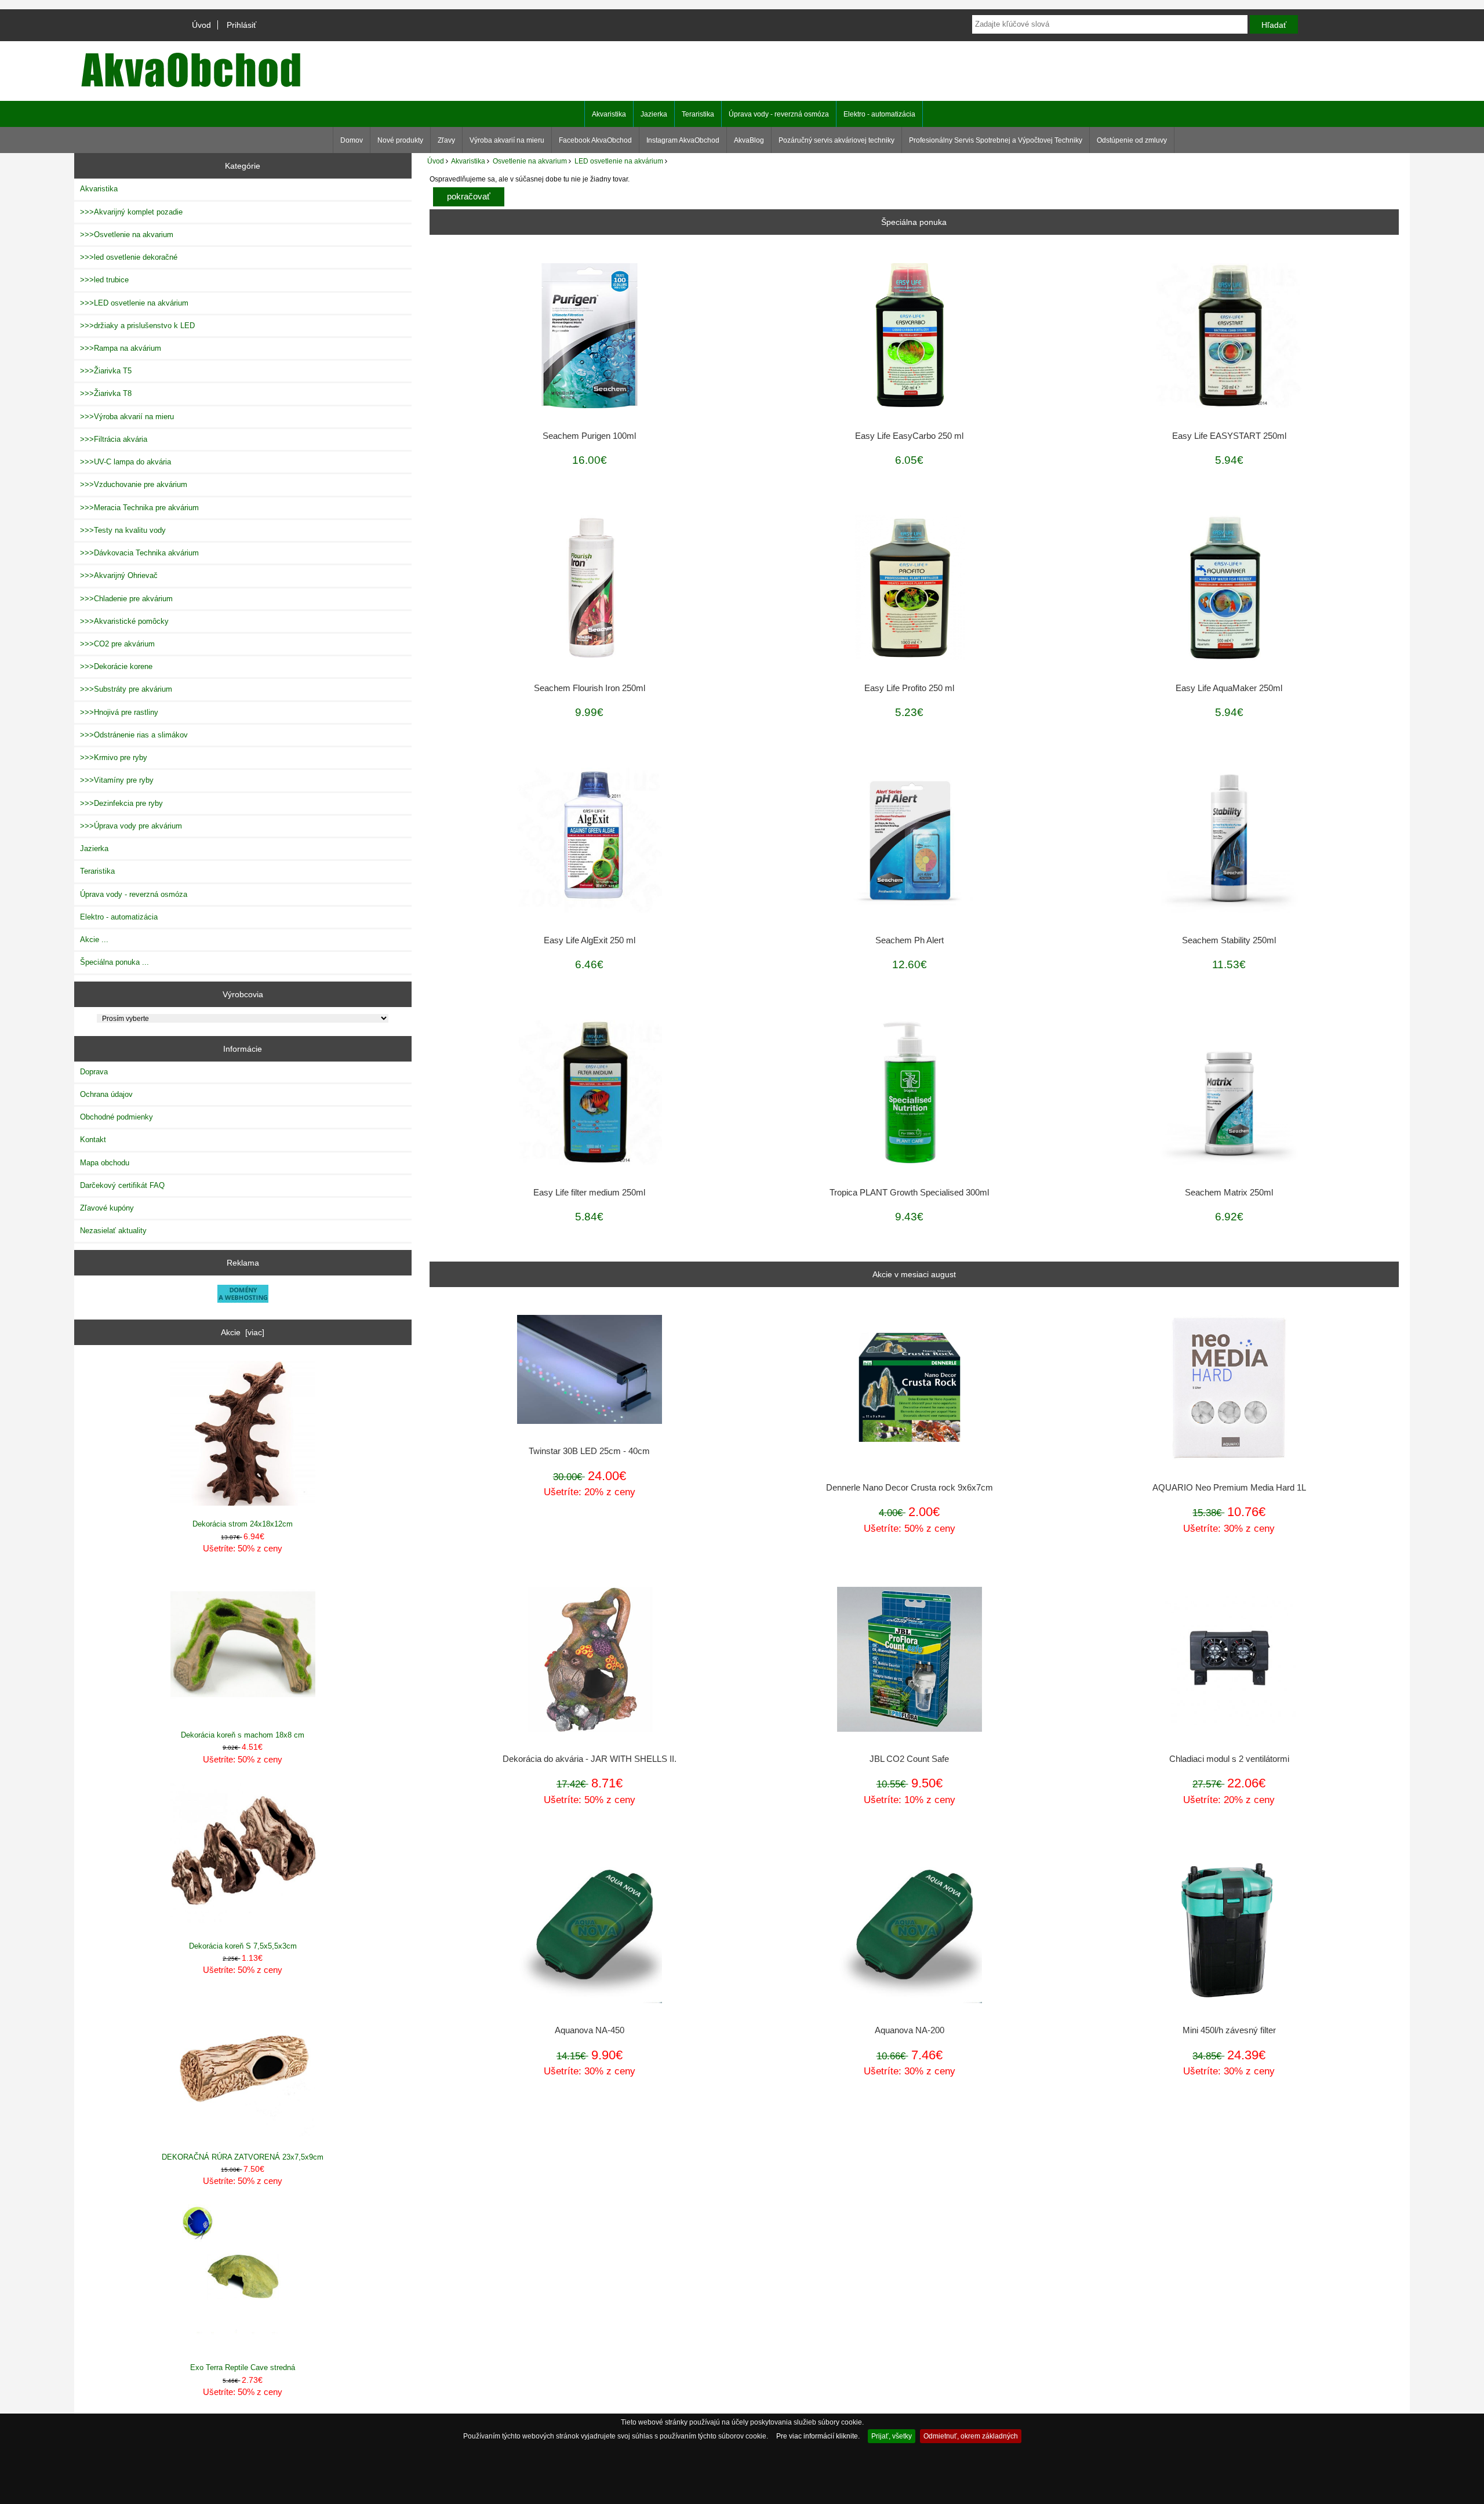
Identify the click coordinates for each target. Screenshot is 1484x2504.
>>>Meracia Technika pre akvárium (139, 508)
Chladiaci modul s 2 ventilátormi (1229, 1759)
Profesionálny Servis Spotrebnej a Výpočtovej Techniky (996, 140)
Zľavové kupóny (107, 1208)
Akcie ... (94, 940)
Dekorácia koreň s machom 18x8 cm (243, 1735)
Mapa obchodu (105, 1163)
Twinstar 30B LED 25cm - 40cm (589, 1451)
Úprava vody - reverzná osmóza (779, 114)
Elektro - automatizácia (879, 114)
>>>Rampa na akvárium (121, 348)
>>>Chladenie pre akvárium (126, 599)
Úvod (201, 25)
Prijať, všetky (892, 2436)
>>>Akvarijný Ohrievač (119, 575)
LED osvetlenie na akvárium (619, 161)
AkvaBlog (749, 140)
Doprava (94, 1072)
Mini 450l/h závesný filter (1229, 2030)
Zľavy (446, 140)
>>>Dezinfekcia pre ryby (121, 803)
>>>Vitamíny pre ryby (117, 780)
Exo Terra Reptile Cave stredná (243, 2367)
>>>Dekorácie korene (116, 666)
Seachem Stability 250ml (1229, 940)
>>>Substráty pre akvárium (126, 689)
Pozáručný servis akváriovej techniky (836, 140)
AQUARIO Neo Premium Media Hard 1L (1229, 1488)
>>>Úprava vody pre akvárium (131, 826)
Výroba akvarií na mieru (507, 140)
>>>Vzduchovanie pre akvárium (134, 484)
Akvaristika (468, 161)
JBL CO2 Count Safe (909, 1759)
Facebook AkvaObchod (595, 140)
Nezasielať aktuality (113, 1231)
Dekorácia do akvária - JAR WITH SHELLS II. (590, 1759)
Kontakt (93, 1140)
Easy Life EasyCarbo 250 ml (909, 436)
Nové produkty (400, 140)
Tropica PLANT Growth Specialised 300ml (909, 1193)
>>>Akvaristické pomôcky (124, 621)
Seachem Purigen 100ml (589, 436)
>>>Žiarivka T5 (106, 371)
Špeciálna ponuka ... (114, 962)
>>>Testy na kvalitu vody (123, 530)
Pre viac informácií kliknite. (818, 2436)
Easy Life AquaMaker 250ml (1229, 688)
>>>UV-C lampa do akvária (126, 462)
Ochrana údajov (106, 1094)
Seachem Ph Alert (910, 940)
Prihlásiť (241, 25)
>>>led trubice (104, 280)
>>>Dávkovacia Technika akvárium (139, 553)
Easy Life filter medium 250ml (589, 1193)
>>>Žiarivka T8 (106, 393)
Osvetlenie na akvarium (530, 161)
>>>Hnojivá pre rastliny (119, 712)
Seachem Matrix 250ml (1229, 1193)
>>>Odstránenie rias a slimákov (134, 735)
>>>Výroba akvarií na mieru (127, 417)
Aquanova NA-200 (910, 2030)
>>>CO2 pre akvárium (117, 644)
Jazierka (654, 114)
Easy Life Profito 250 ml (909, 688)
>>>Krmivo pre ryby (114, 757)
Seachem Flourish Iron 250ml (590, 688)
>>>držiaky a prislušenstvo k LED (137, 326)
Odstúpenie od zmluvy (1132, 140)
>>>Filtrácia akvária (114, 439)
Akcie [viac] (243, 1332)
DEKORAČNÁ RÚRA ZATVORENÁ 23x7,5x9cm (243, 2157)
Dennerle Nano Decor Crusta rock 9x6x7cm (910, 1488)
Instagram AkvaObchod (683, 140)
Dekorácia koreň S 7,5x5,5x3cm (243, 1946)
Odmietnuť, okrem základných (971, 2436)
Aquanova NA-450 (590, 2030)
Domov (352, 140)
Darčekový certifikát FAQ (122, 1185)
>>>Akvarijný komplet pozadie (131, 212)
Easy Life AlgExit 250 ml (590, 940)
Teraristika (698, 114)
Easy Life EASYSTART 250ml (1229, 436)
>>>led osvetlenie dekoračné (129, 257)
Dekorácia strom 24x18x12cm (243, 1524)
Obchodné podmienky (117, 1117)
